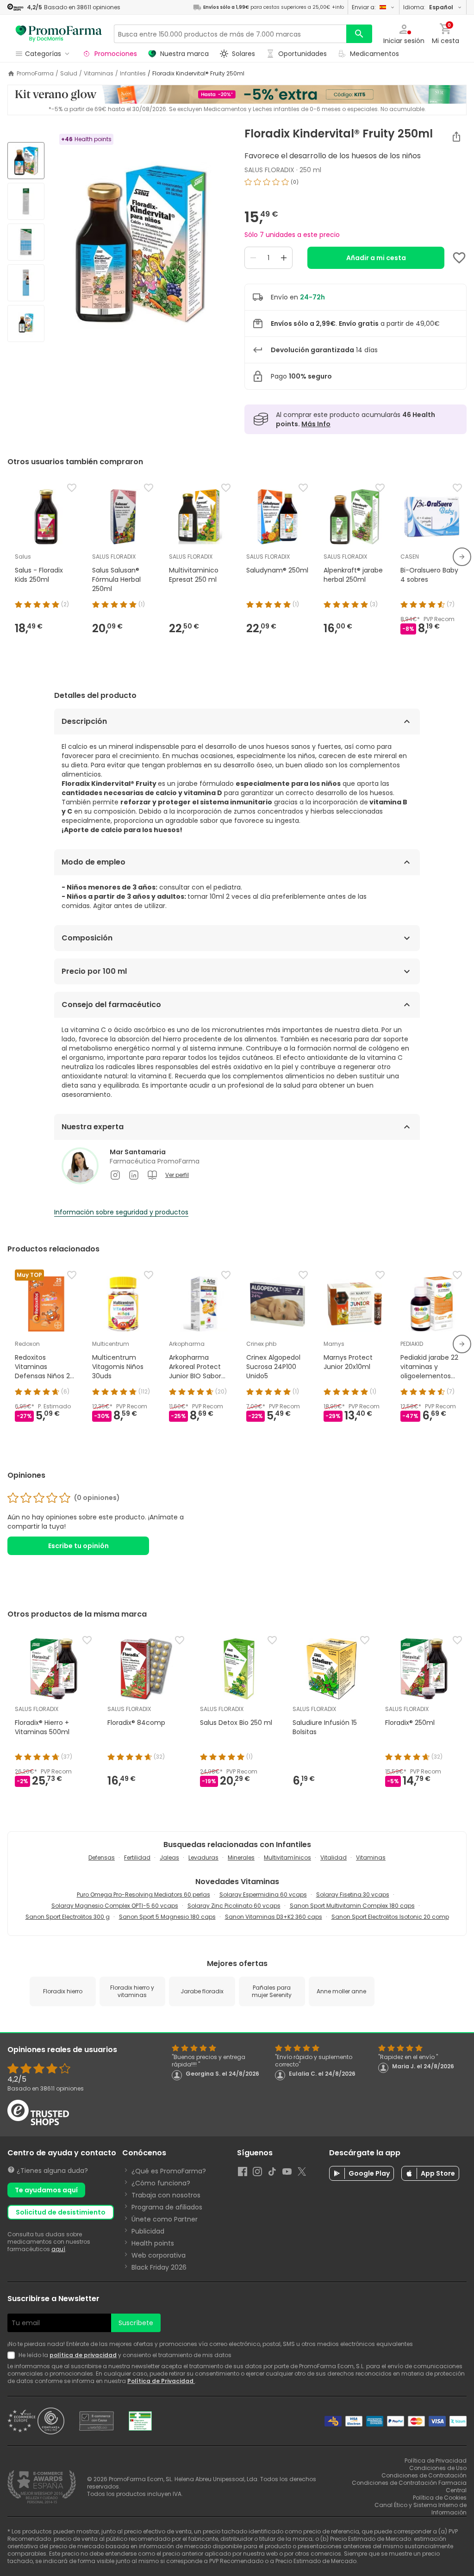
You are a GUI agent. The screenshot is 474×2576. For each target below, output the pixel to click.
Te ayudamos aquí (46, 2190)
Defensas (102, 1857)
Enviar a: (364, 7)
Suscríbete (136, 2323)
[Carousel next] (462, 557)
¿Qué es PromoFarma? (169, 2171)
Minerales (241, 1857)
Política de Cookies (440, 2498)
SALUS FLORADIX (269, 170)
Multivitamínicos (287, 1857)
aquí (58, 2249)
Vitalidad (334, 1857)
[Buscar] (359, 34)
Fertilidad (137, 1857)
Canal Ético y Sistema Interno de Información (421, 2509)
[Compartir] (456, 137)
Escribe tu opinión (78, 1546)
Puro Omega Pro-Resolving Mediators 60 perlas (143, 1895)
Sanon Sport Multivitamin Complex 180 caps (352, 1906)
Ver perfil (177, 1175)
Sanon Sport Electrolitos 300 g (68, 1917)
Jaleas (169, 1857)
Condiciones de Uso (438, 2468)
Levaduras (203, 1857)
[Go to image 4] (26, 283)
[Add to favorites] (459, 258)
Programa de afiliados (167, 2207)
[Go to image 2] (26, 201)
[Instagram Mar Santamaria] (115, 1175)
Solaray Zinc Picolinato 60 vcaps (234, 1906)
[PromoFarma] (59, 34)
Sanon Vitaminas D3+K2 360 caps (274, 1917)
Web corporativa (159, 2255)
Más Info (316, 424)
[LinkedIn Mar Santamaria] (134, 1175)
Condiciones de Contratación (424, 2475)
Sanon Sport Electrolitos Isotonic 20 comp (390, 1917)
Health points (153, 2243)
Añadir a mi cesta (376, 258)
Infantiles (133, 74)
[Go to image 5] (26, 324)
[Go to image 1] (26, 161)
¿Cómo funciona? (161, 2183)
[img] (141, 243)
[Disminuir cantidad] (253, 258)
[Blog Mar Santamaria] (152, 1175)
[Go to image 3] (26, 242)
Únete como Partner (165, 2219)
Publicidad (148, 2231)
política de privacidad (83, 2355)
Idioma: (428, 7)
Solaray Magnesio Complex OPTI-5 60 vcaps (115, 1906)
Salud (69, 74)
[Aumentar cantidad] (284, 258)
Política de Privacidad (161, 2381)
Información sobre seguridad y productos (121, 1212)
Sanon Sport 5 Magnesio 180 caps (167, 1917)
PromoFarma (35, 74)
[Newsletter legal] (13, 2355)
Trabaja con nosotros (166, 2195)
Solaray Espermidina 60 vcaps (263, 1895)
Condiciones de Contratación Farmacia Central (409, 2486)
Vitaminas (99, 74)
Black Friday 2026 (159, 2267)
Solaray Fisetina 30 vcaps (353, 1895)
